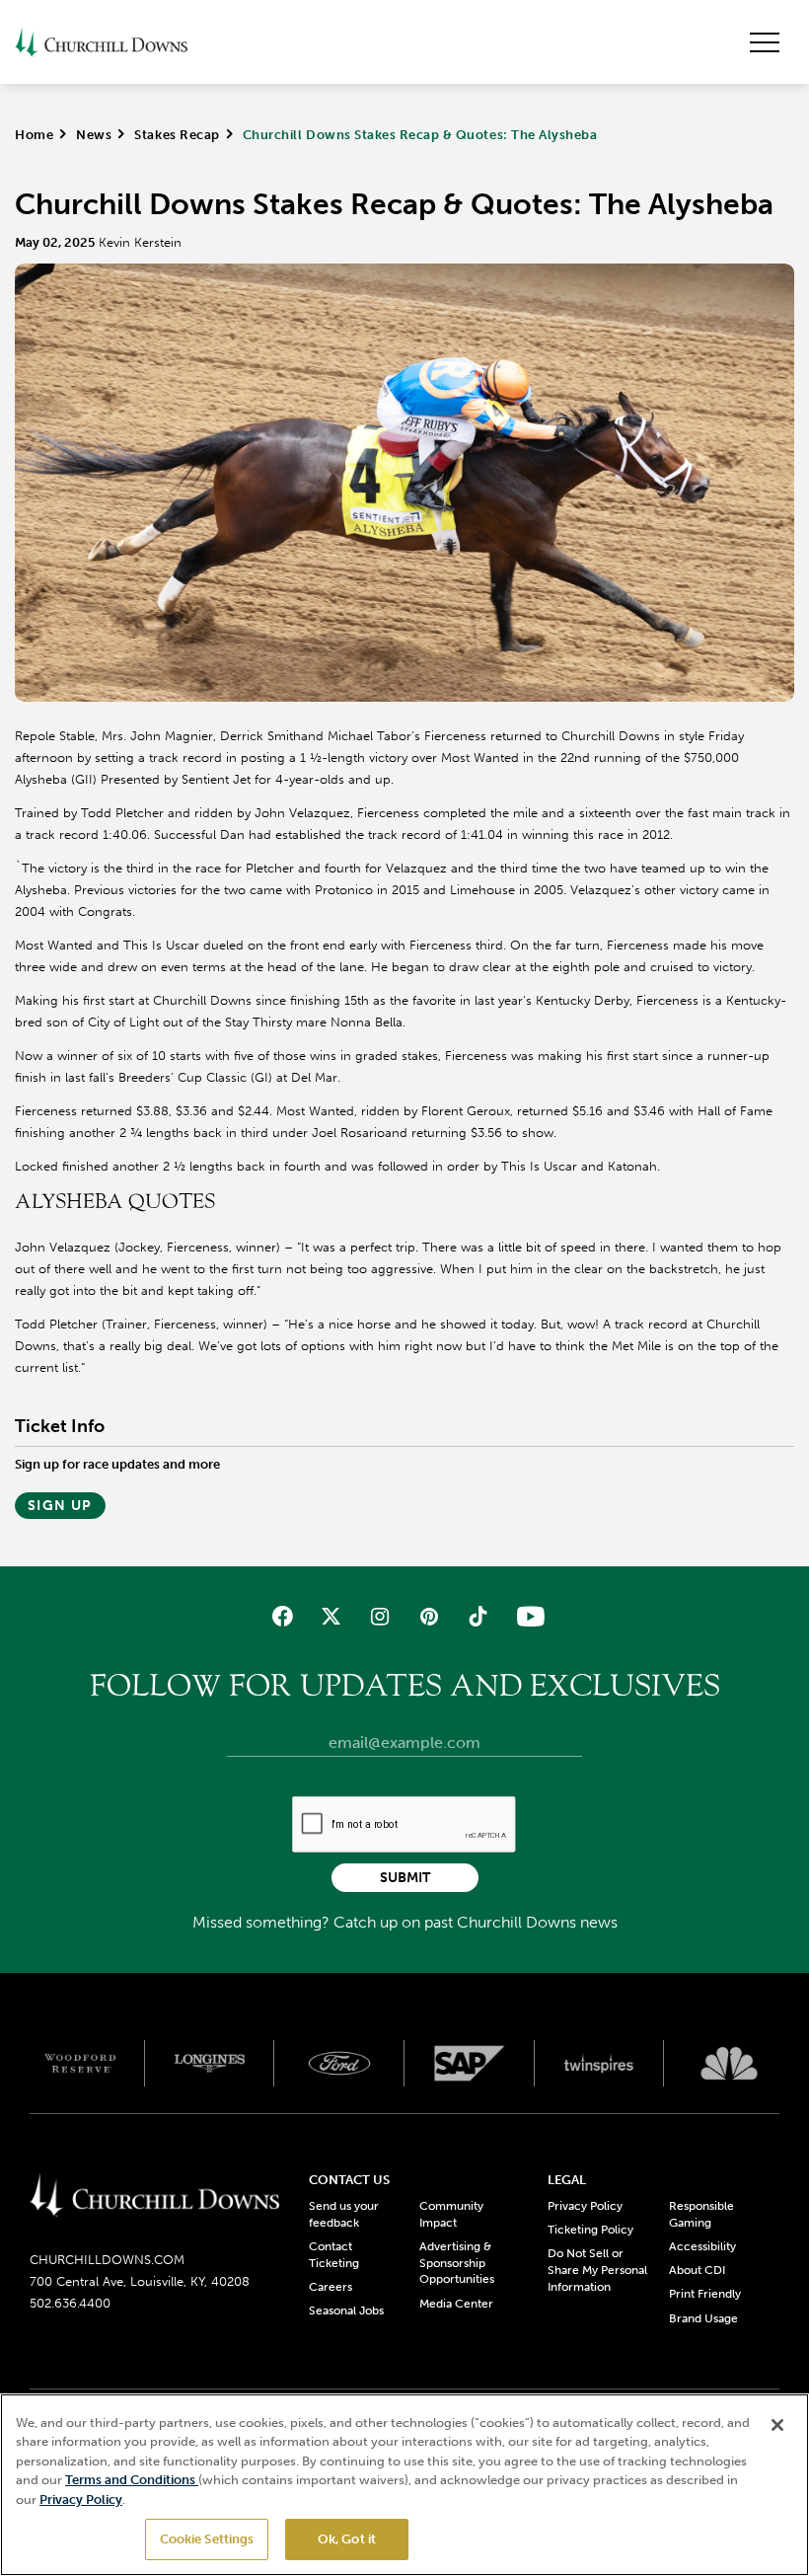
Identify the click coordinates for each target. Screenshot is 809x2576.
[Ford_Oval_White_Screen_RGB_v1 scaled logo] (339, 2063)
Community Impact (451, 2214)
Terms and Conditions (132, 2480)
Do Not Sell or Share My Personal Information (597, 2270)
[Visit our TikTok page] (477, 1616)
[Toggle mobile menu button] (765, 42)
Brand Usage (703, 2318)
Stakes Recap (177, 135)
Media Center (456, 2304)
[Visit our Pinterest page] (429, 1616)
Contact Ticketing (334, 2255)
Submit (405, 1878)
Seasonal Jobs (346, 2311)
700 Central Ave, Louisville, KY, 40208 (140, 2281)
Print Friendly (705, 2294)
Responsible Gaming (701, 2214)
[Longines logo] (210, 2063)
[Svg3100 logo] (729, 2063)
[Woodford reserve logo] (80, 2063)
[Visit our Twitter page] (331, 1616)
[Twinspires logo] (600, 2063)
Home (34, 135)
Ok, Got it (347, 2539)
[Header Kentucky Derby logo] (101, 42)
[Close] (777, 2425)
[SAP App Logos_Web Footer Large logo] (470, 2063)
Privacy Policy (585, 2206)
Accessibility (702, 2246)
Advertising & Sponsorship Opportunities (457, 2263)
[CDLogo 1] (154, 2197)
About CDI (697, 2270)
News (94, 135)
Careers (331, 2287)
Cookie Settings (207, 2539)
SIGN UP (60, 1506)
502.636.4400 (70, 2303)
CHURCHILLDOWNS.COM (107, 2260)
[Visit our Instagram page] (380, 1616)
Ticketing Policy (590, 2230)
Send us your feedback (344, 2214)
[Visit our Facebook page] (283, 1616)
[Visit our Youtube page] (526, 1616)
